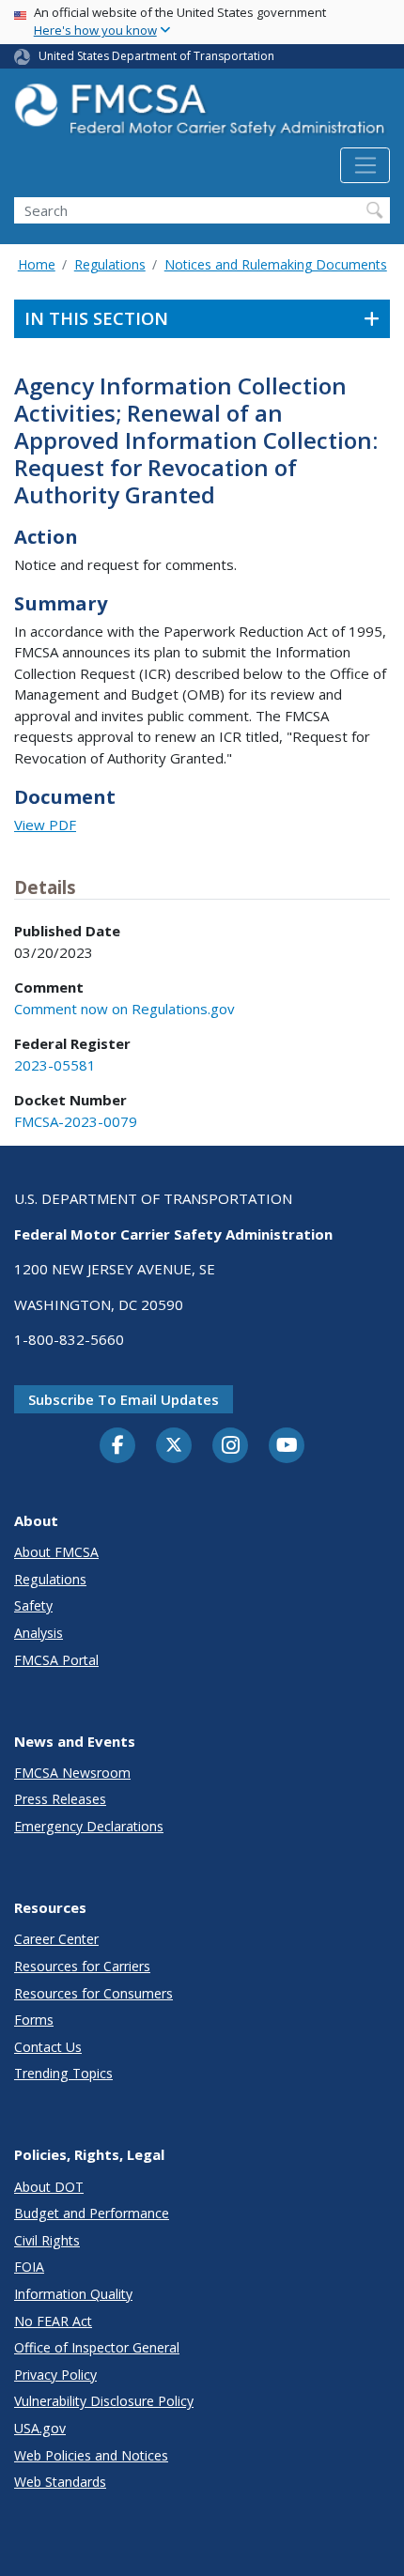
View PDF (45, 825)
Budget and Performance (92, 2213)
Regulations (110, 264)
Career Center (56, 1939)
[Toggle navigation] (365, 165)
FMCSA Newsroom (72, 1773)
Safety (33, 1605)
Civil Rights (47, 2240)
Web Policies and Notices (91, 2455)
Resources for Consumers (93, 1993)
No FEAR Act (53, 2321)
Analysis (39, 1633)
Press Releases (60, 1799)
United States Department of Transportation (156, 56)
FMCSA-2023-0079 (76, 1121)
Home (37, 264)
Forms (34, 2020)
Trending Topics (63, 2073)
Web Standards (60, 2482)
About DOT (49, 2187)
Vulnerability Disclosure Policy (104, 2401)
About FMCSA (56, 1552)
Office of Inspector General (97, 2347)
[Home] (202, 115)
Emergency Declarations (89, 1826)
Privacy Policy (55, 2375)
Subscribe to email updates (124, 1399)
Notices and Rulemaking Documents (276, 264)
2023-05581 (55, 1065)
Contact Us (48, 2047)
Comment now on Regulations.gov (124, 1009)
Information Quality (73, 2294)
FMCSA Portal (56, 1660)
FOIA (29, 2267)
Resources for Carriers (82, 1966)
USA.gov (40, 2428)
